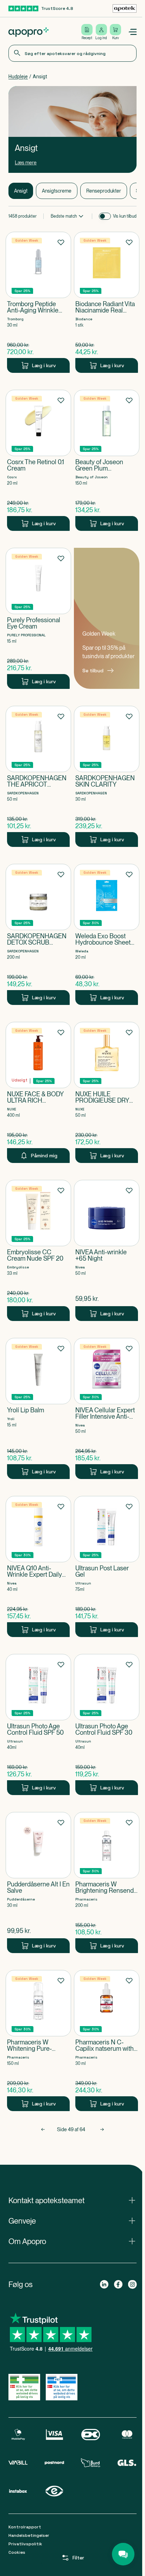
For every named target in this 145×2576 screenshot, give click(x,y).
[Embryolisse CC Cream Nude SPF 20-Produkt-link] (38, 1250)
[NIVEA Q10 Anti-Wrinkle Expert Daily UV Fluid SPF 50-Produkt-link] (38, 1566)
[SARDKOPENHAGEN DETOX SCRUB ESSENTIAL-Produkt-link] (38, 934)
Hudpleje (18, 77)
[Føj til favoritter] (61, 242)
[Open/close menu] (132, 32)
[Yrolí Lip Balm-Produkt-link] (38, 1408)
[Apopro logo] (29, 32)
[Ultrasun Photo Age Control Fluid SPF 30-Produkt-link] (107, 1725)
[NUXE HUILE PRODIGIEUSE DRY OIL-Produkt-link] (107, 1092)
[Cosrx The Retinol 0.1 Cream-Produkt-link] (38, 460)
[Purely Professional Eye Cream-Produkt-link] (38, 618)
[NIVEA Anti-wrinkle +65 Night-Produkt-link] (107, 1250)
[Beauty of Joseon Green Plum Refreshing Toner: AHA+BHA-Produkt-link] (107, 460)
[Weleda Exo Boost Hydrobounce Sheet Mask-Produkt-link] (107, 934)
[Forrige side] (43, 2129)
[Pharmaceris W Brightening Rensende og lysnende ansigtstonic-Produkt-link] (107, 1883)
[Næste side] (102, 2129)
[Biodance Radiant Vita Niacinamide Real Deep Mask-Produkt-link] (107, 302)
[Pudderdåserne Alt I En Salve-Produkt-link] (38, 1883)
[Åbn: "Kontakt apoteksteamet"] (72, 2200)
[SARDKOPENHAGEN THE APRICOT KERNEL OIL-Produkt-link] (38, 776)
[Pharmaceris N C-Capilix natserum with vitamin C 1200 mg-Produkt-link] (107, 2041)
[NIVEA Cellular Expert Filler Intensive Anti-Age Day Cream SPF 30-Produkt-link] (107, 1408)
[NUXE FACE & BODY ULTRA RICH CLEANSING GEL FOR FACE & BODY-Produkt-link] (38, 1092)
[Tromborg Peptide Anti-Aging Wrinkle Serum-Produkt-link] (38, 302)
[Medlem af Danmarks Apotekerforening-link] (125, 8)
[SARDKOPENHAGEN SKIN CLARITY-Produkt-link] (107, 776)
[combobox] (72, 53)
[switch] (105, 216)
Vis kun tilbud (125, 216)
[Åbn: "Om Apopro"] (72, 2241)
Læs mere (26, 163)
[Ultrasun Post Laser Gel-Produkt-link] (107, 1566)
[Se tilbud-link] (107, 618)
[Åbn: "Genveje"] (72, 2221)
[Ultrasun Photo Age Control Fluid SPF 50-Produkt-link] (38, 1725)
